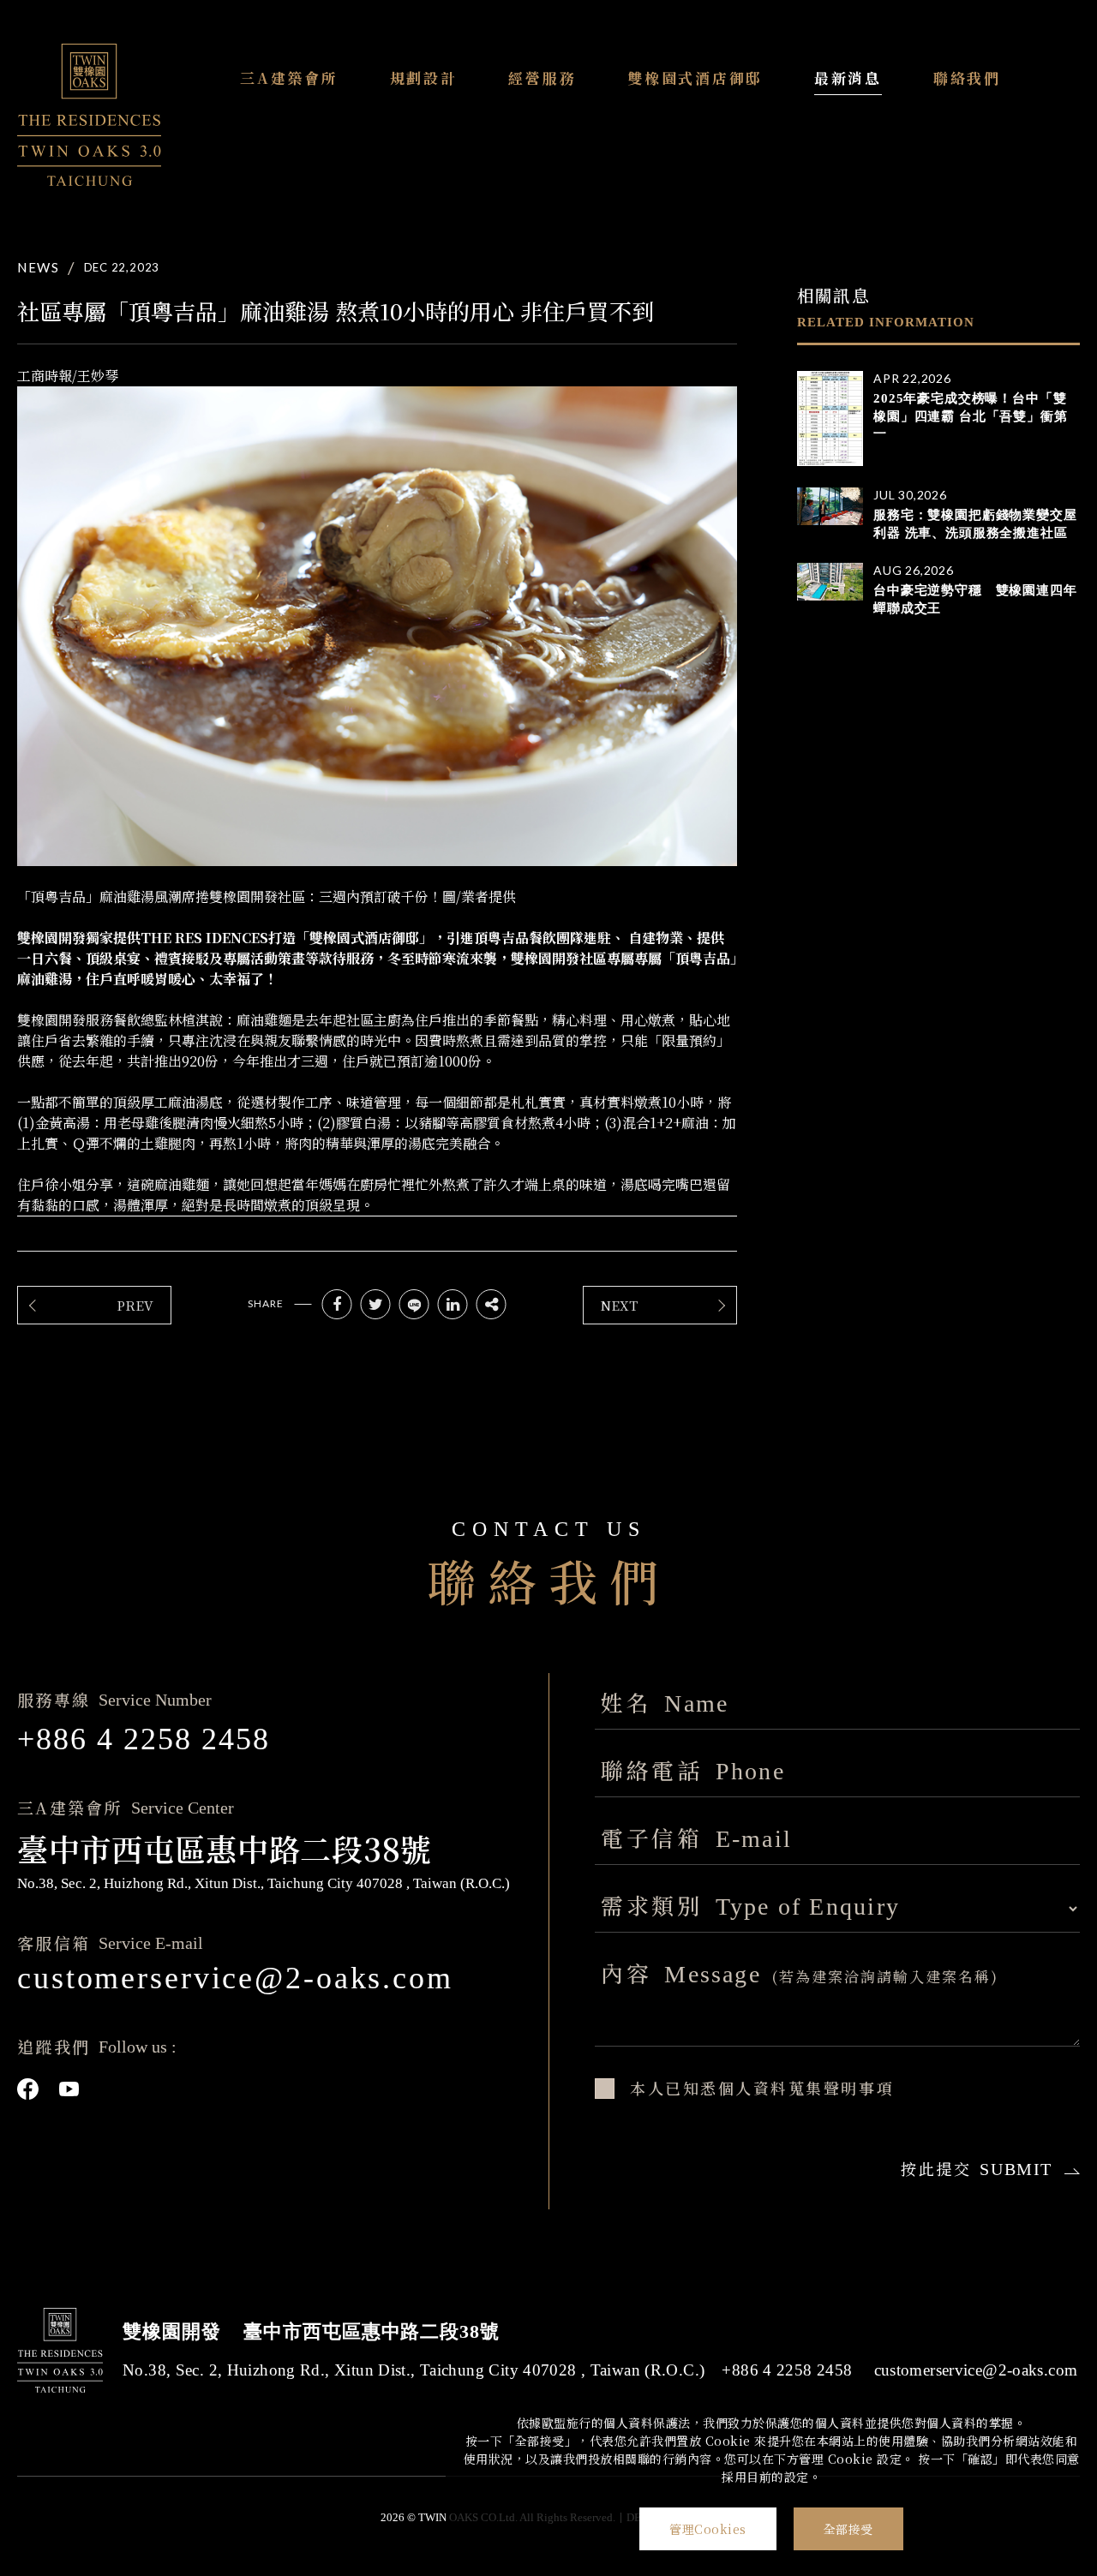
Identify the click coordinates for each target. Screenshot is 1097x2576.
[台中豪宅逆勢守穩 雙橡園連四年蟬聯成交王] (830, 582)
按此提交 (977, 2168)
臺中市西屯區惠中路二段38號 (371, 2331)
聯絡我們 (967, 78)
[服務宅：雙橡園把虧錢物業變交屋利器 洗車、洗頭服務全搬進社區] (830, 506)
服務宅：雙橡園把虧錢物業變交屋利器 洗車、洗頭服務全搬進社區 (975, 524)
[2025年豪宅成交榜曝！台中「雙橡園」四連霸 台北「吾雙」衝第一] (830, 418)
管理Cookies (708, 2529)
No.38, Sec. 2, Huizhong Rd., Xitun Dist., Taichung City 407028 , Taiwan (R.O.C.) (414, 2370)
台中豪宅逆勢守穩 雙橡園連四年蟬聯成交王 (975, 599)
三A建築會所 (289, 78)
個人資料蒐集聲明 (788, 2088)
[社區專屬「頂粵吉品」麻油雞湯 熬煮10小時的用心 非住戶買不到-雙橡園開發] (337, 1304)
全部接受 (848, 2529)
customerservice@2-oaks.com (235, 1978)
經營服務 (542, 78)
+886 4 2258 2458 (144, 1739)
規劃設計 (424, 78)
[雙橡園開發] (89, 115)
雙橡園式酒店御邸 (695, 78)
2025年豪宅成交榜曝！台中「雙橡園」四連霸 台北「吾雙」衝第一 (971, 416)
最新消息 (848, 78)
